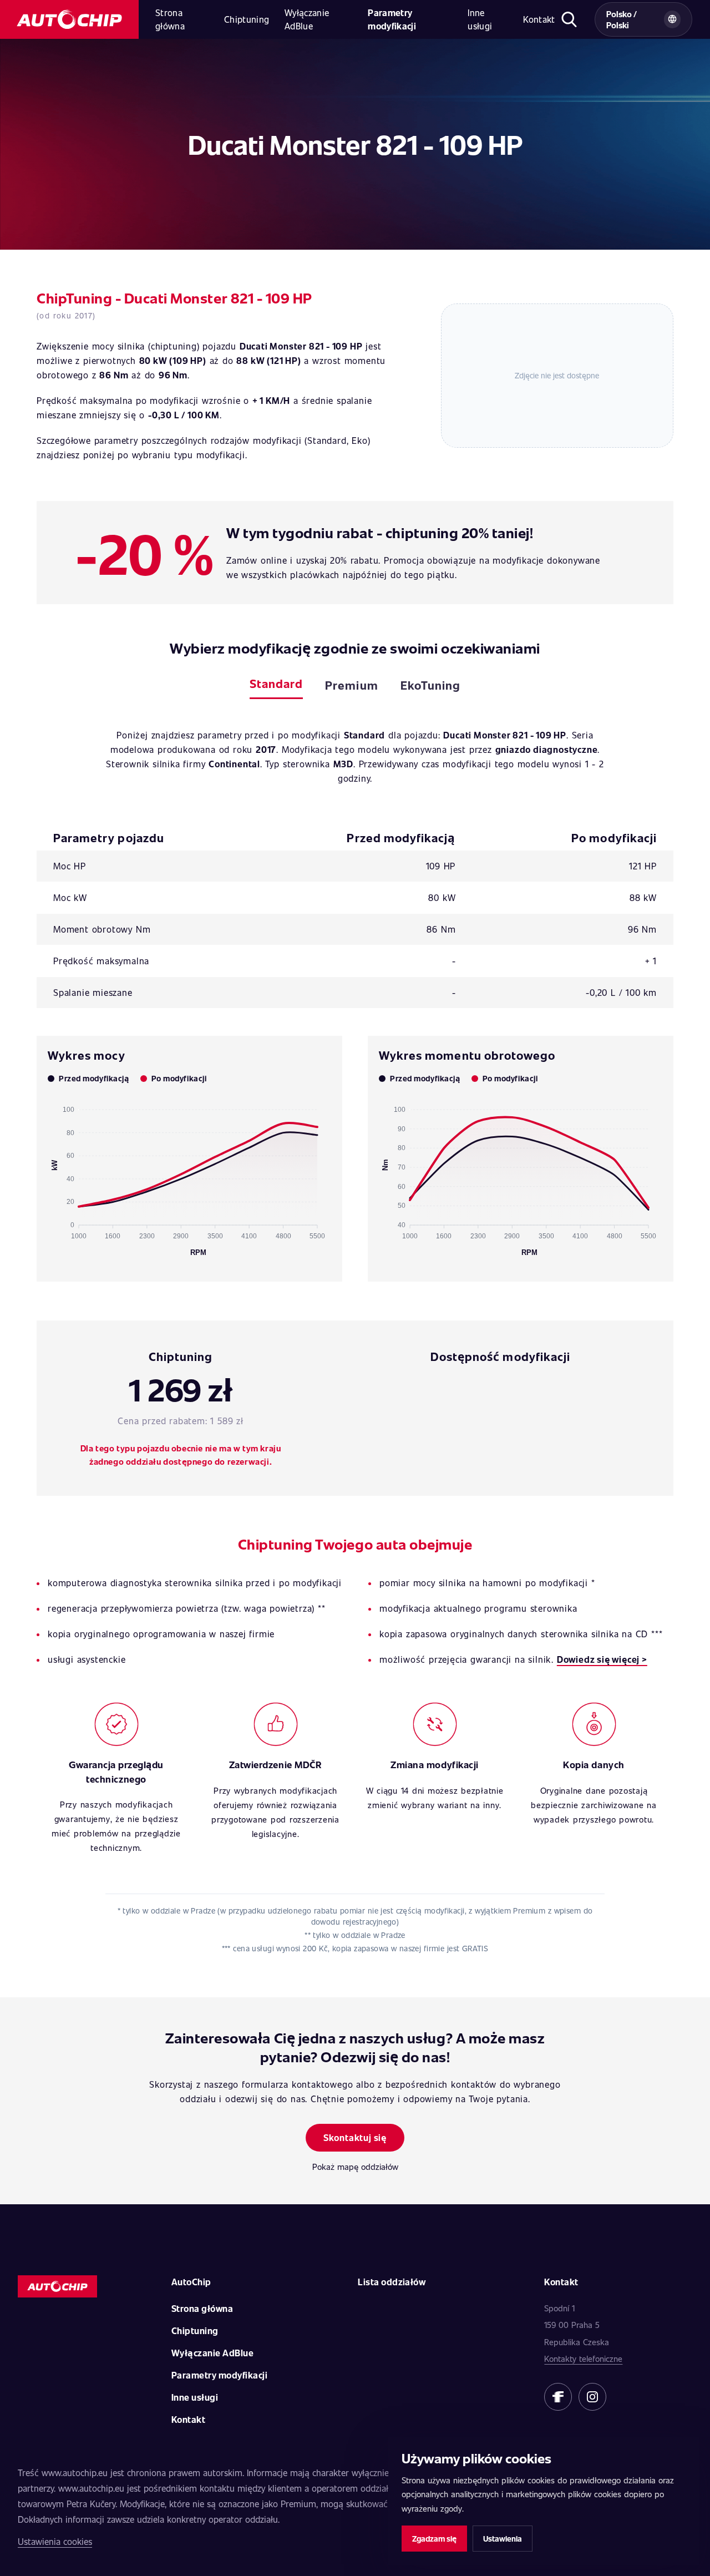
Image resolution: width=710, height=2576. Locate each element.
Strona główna (170, 19)
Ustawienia (503, 2539)
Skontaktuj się (355, 2137)
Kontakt (539, 19)
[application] (189, 1176)
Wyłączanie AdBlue (307, 19)
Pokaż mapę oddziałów (355, 2167)
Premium (351, 685)
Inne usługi (480, 19)
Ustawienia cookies (55, 2541)
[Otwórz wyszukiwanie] (569, 19)
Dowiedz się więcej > (602, 1659)
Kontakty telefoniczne (583, 2359)
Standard (276, 683)
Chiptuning (247, 19)
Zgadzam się (434, 2539)
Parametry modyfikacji (392, 19)
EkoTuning (430, 685)
